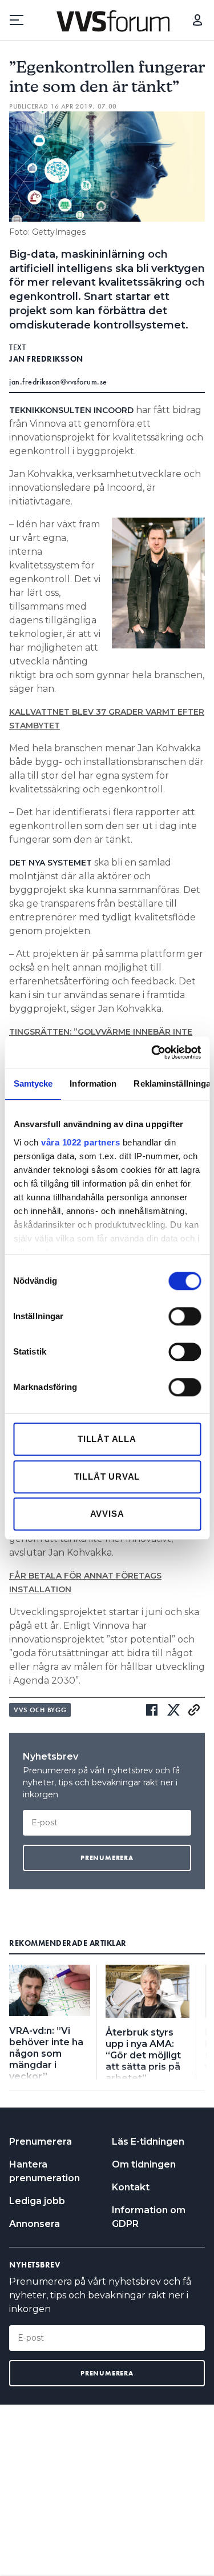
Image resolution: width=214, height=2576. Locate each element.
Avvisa (107, 1514)
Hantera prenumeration (45, 2171)
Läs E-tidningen (148, 2142)
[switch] (185, 1316)
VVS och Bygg (40, 1710)
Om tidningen (144, 2164)
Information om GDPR (149, 2217)
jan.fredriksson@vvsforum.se (58, 382)
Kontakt (131, 2187)
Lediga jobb (37, 2201)
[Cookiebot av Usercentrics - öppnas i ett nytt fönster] (152, 1052)
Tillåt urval (107, 1477)
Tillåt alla (107, 1439)
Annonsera (35, 2224)
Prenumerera (41, 2142)
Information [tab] (93, 1083)
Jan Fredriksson (46, 359)
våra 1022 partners (80, 1142)
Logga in (197, 20)
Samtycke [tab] (33, 1083)
